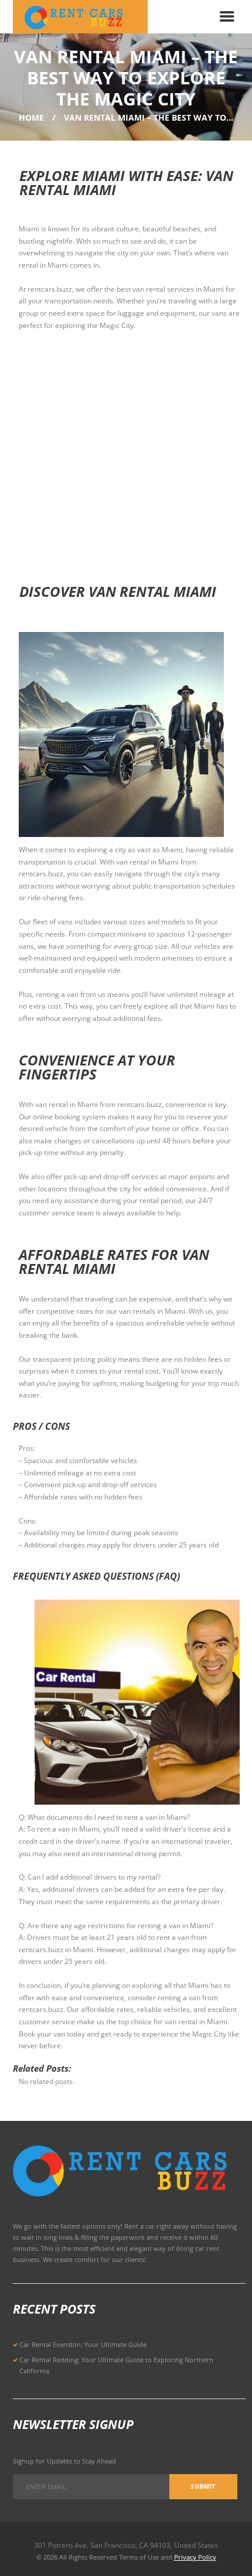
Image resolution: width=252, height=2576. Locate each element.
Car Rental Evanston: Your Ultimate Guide (83, 2344)
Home (31, 117)
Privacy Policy (195, 2557)
